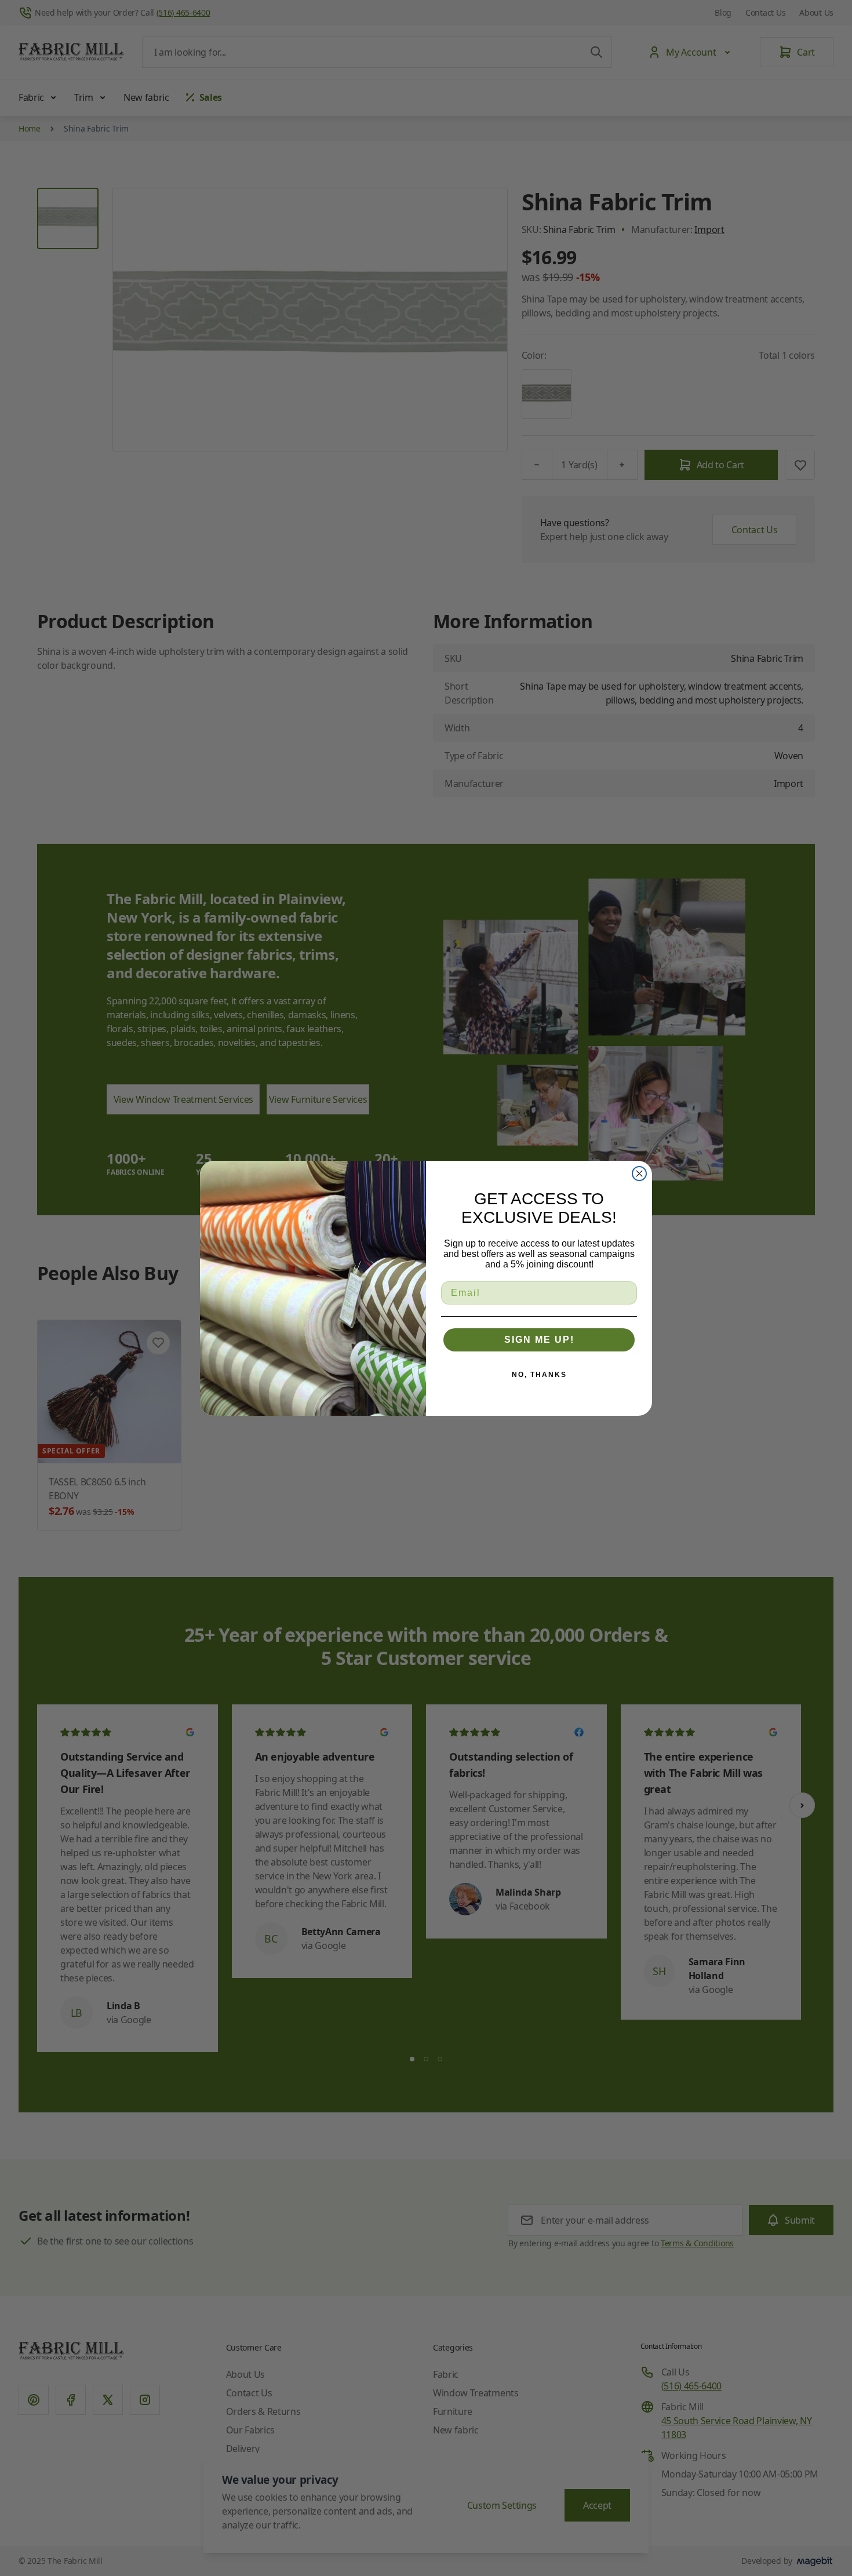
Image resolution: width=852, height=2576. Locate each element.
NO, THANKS (539, 1375)
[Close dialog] (639, 1174)
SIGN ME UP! (539, 1340)
